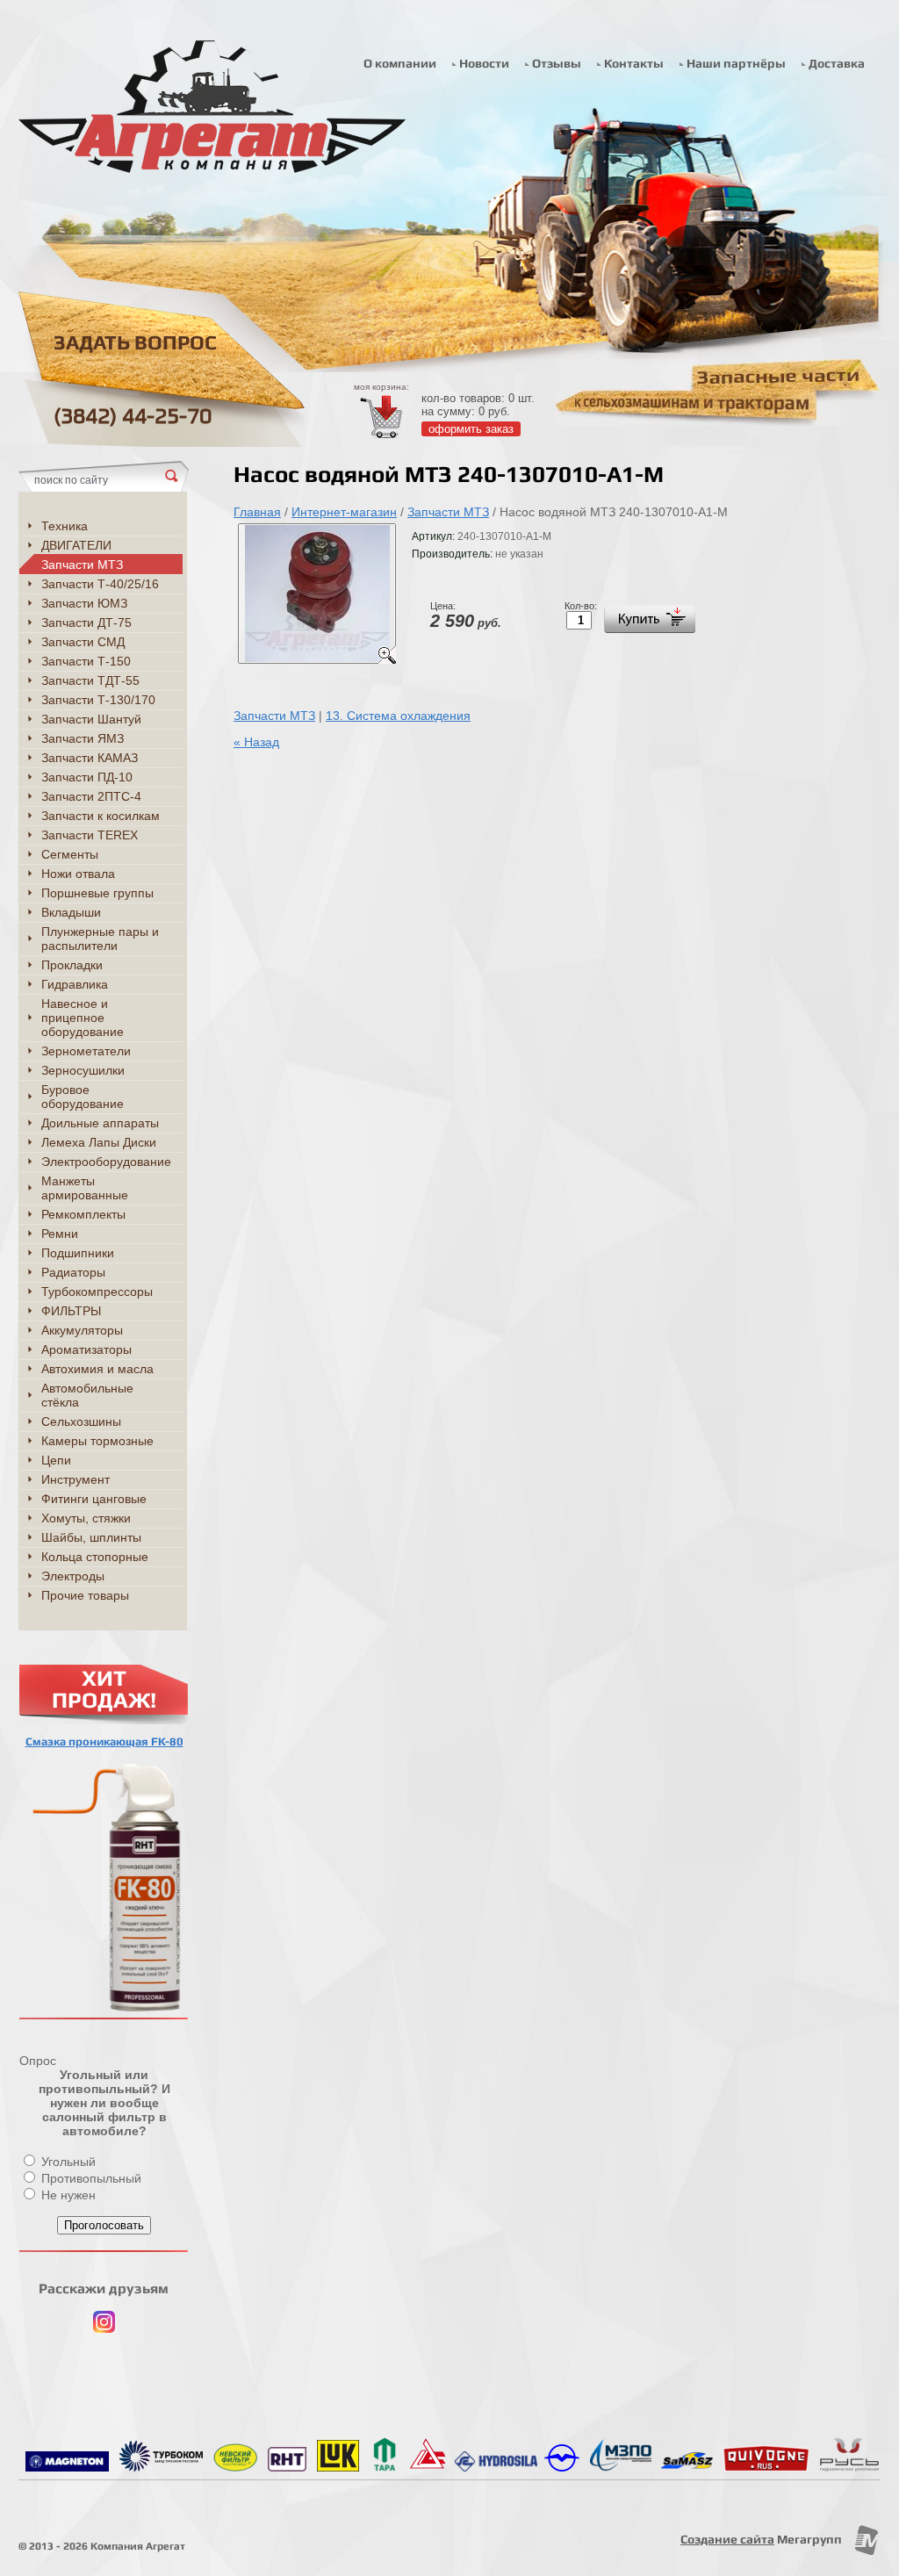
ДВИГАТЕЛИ (76, 545)
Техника (65, 526)
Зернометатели (86, 1051)
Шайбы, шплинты (91, 1537)
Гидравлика (75, 984)
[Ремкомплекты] (849, 2467)
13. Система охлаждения (398, 716)
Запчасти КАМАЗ (90, 758)
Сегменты (70, 854)
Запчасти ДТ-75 (86, 622)
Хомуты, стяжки (86, 1518)
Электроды (73, 1576)
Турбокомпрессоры (97, 1292)
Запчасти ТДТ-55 (90, 680)
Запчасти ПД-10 (87, 777)
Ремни (60, 1234)
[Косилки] (687, 2467)
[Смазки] (287, 2467)
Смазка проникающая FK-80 (104, 1741)
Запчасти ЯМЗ (83, 738)
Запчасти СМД (83, 642)
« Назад (256, 742)
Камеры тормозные (97, 1441)
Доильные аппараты (100, 1123)
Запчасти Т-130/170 (98, 700)
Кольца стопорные (95, 1557)
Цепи (56, 1460)
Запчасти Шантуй (91, 719)
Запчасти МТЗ (448, 512)
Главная (257, 512)
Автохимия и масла (97, 1369)
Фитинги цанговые (94, 1499)
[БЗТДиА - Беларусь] (428, 2467)
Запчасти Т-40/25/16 (100, 584)
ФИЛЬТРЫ (71, 1311)
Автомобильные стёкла (87, 1395)
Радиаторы (73, 1272)
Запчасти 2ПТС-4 (91, 796)
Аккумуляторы (82, 1330)
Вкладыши (71, 912)
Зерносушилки (83, 1070)
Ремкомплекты (83, 1214)
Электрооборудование (106, 1162)
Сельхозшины (81, 1421)
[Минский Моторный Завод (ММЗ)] (562, 2467)
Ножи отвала (78, 874)
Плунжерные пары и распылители (100, 939)
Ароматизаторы (86, 1349)
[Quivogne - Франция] (766, 2467)
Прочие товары (85, 1595)
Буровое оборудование (83, 1097)
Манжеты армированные (85, 1188)
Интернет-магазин (344, 512)
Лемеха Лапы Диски (99, 1142)
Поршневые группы (97, 893)
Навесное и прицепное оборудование (83, 1018)
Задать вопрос (135, 343)
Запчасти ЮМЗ (84, 603)
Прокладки (72, 965)
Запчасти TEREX (90, 835)
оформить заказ (471, 429)
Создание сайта (727, 2539)
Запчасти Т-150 (86, 661)
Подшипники (78, 1253)
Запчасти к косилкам (101, 816)
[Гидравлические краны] (621, 2467)
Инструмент (76, 1479)
